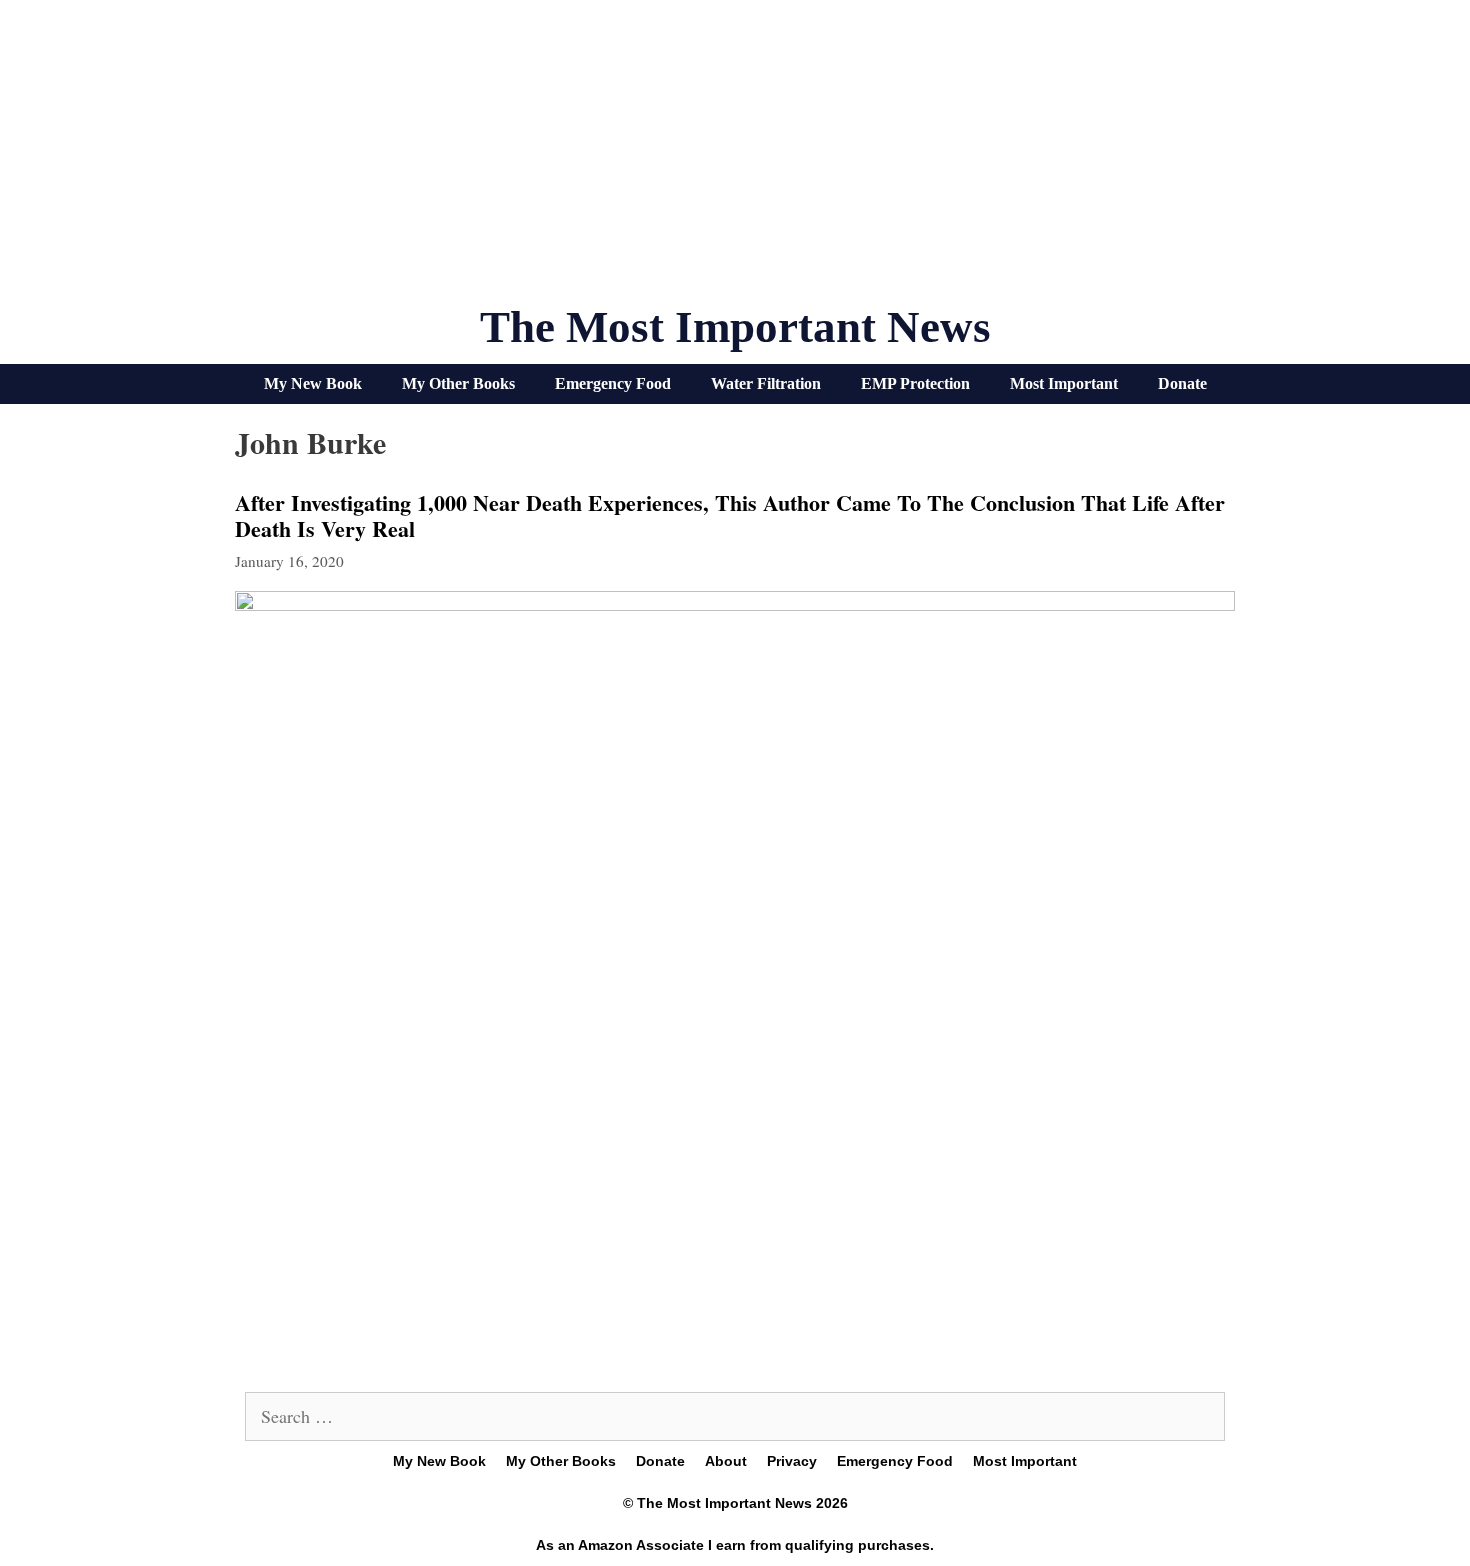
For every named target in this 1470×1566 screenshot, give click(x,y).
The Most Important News (735, 327)
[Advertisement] (735, 160)
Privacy (792, 1461)
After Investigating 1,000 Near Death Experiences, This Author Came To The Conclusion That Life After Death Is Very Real (730, 515)
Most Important (1064, 383)
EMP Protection (915, 383)
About (726, 1461)
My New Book (313, 383)
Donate (1182, 383)
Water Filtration (766, 383)
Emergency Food (613, 383)
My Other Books (458, 383)
